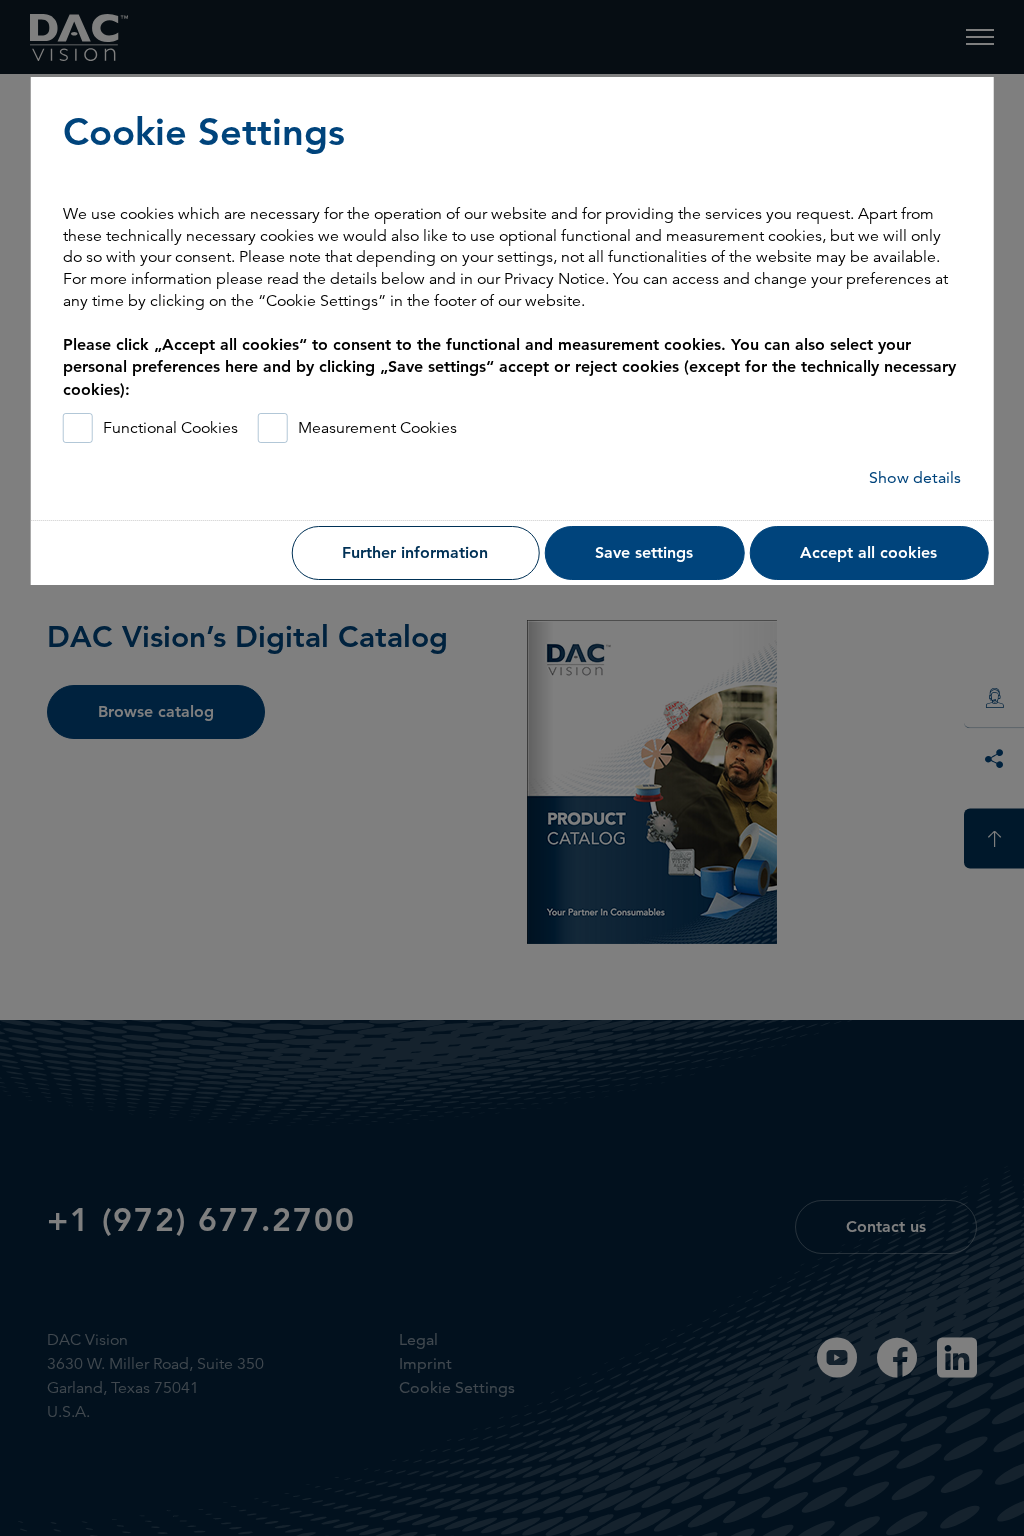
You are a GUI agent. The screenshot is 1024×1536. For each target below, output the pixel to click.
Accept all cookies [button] (868, 552)
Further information (415, 552)
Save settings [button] (644, 552)
